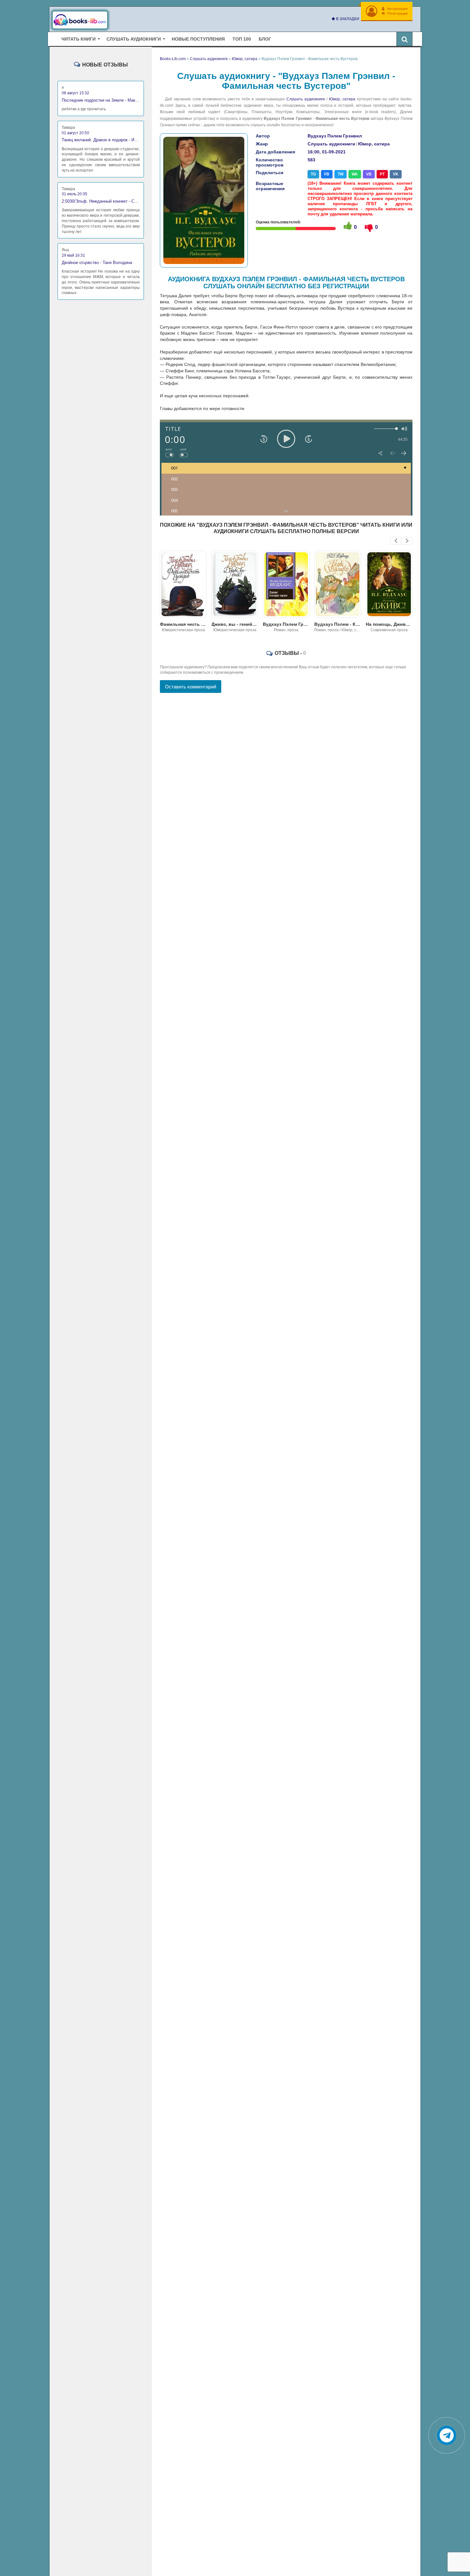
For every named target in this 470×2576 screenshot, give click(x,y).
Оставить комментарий (191, 687)
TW (341, 174)
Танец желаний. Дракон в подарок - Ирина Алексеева (101, 140)
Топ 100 (242, 39)
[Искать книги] (404, 39)
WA (355, 174)
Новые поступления (198, 39)
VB (369, 174)
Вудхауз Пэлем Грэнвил (335, 136)
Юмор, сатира (342, 99)
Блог (265, 39)
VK (396, 174)
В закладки (347, 19)
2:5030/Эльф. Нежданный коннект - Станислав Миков (101, 201)
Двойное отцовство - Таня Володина (97, 263)
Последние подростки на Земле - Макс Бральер (101, 100)
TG (313, 174)
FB (327, 174)
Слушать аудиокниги (306, 99)
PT (382, 174)
